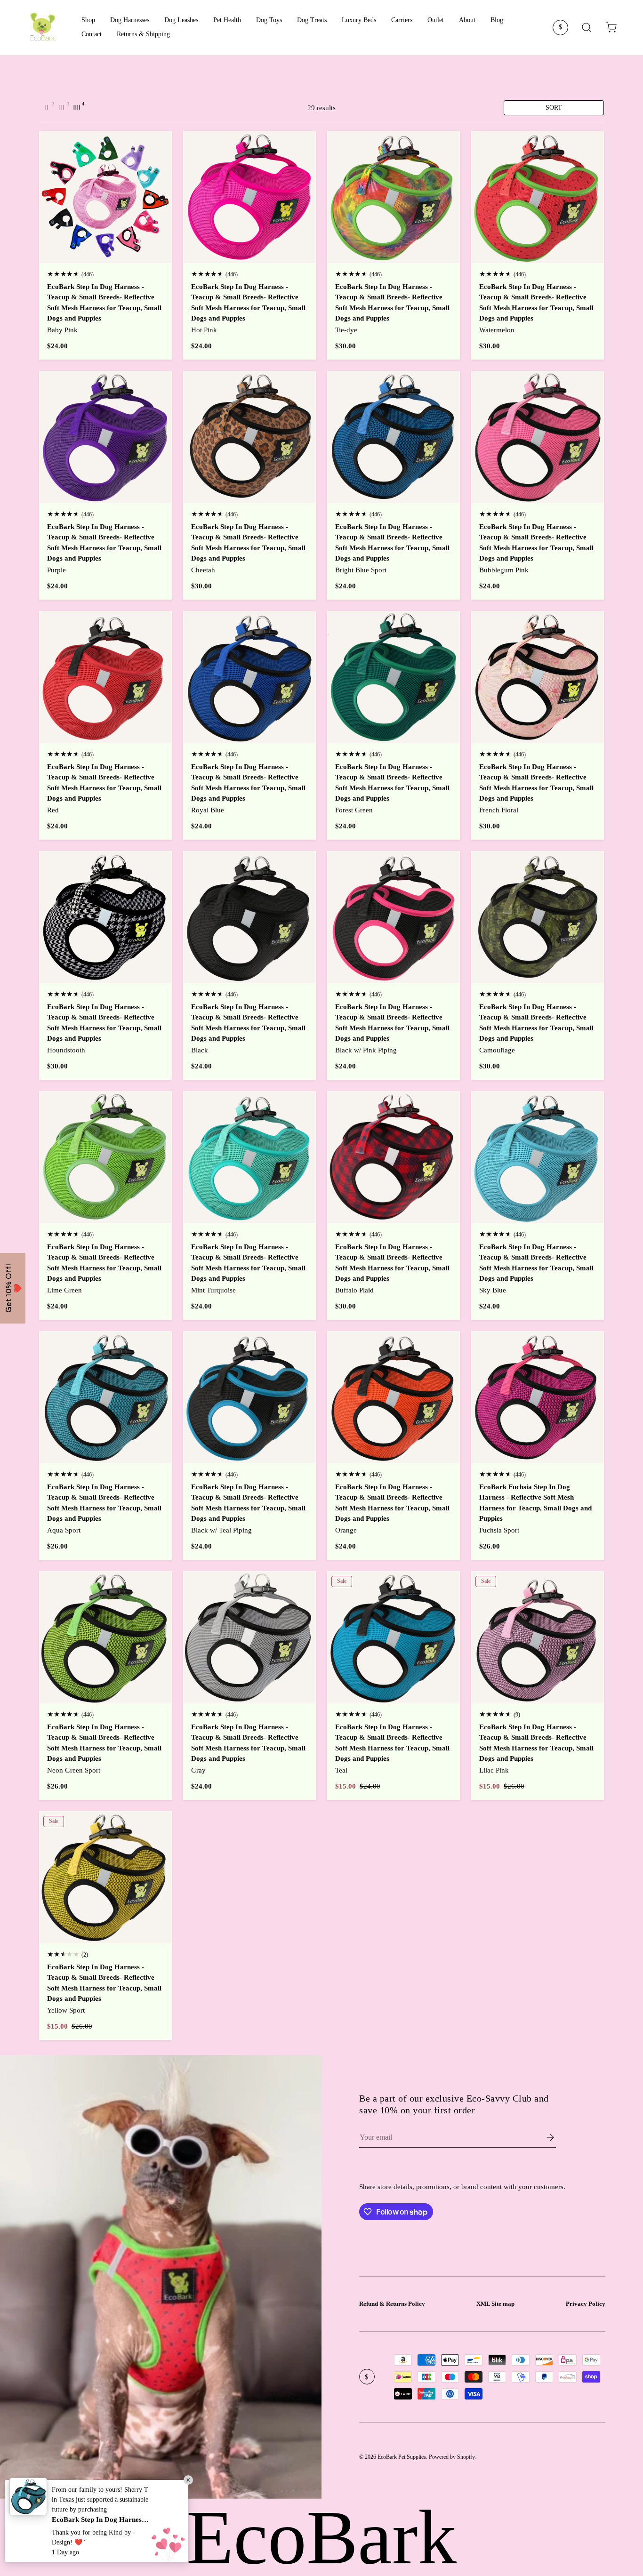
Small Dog (482, 1316)
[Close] (634, 9)
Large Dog (482, 1373)
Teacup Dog (482, 1288)
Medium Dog (482, 1345)
